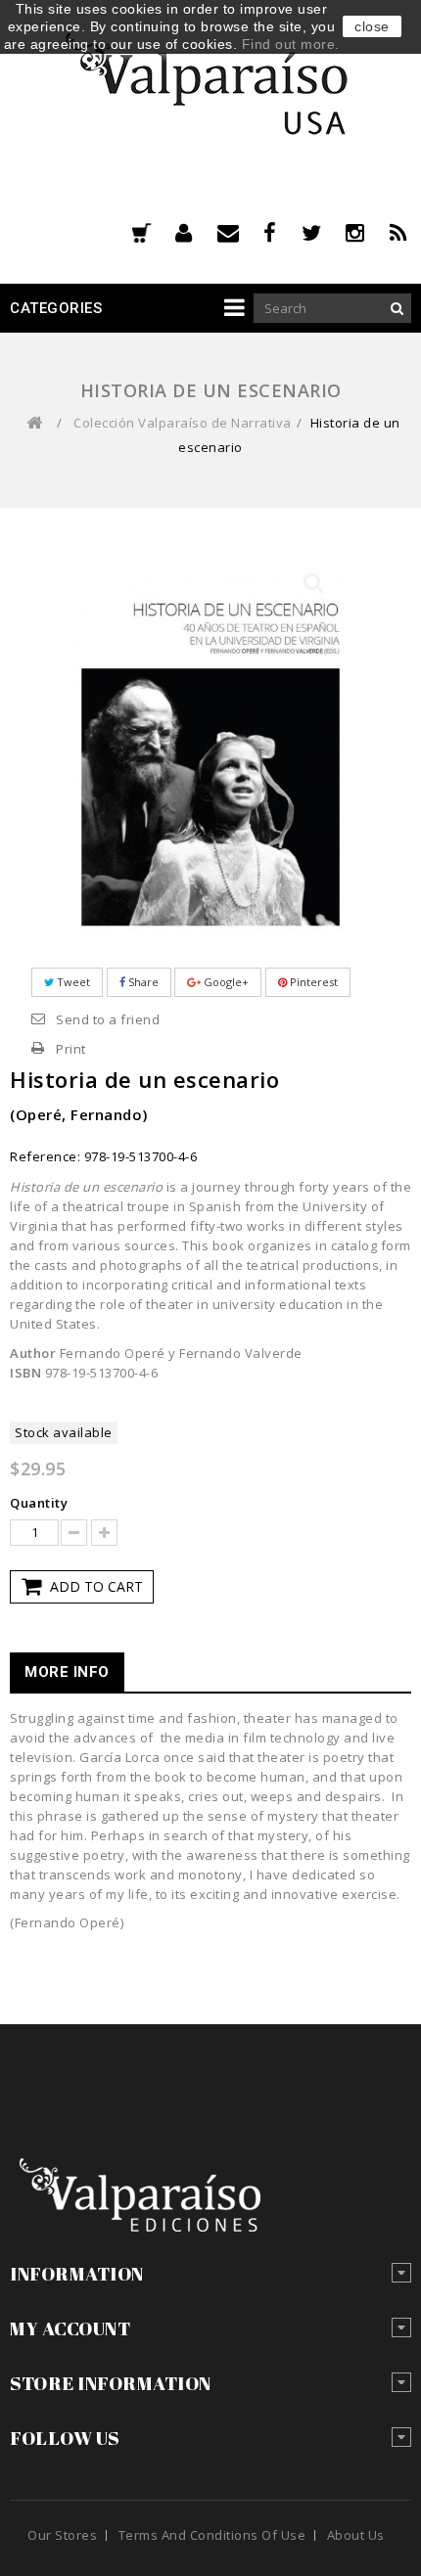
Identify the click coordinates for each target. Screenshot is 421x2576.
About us (356, 2535)
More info (67, 1672)
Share (142, 982)
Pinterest (312, 982)
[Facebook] (282, 233)
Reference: (45, 1156)
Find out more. (291, 44)
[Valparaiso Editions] (210, 80)
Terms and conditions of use (212, 2535)
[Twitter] (324, 233)
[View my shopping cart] (141, 235)
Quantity (39, 1503)
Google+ (225, 982)
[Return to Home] (34, 423)
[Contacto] (241, 233)
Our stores (62, 2535)
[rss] (401, 233)
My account (70, 2328)
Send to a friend (108, 1019)
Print (71, 1049)
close (372, 26)
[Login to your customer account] (196, 233)
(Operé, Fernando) (79, 1114)
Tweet (72, 982)
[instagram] (368, 233)
